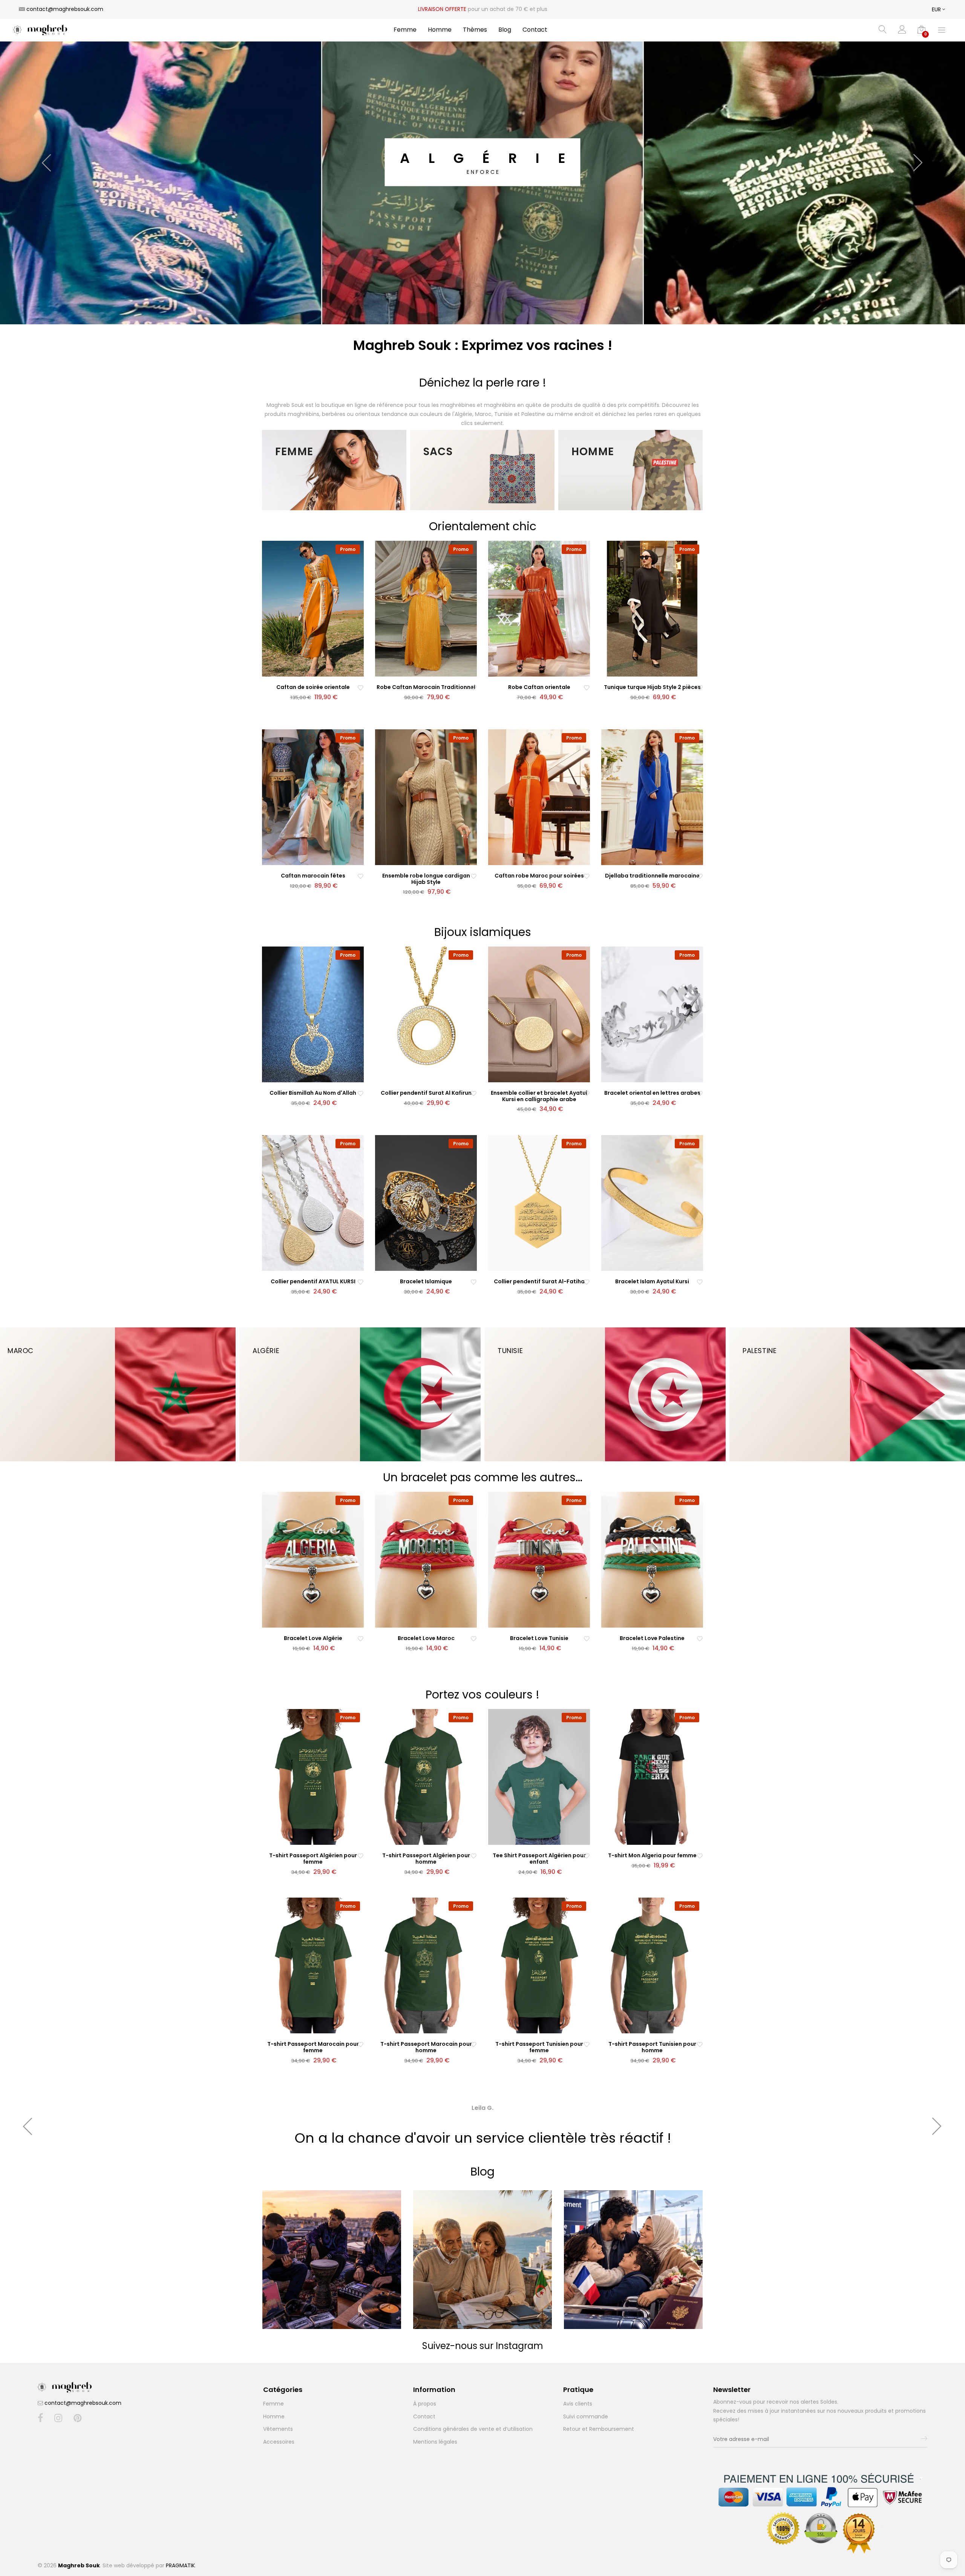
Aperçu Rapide (317, 670)
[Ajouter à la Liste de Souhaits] (361, 687)
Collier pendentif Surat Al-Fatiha (539, 1281)
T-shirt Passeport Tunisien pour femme (539, 2047)
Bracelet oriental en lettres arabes (652, 1093)
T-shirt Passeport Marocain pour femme (313, 2047)
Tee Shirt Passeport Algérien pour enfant (539, 1859)
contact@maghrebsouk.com (83, 2403)
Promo (348, 549)
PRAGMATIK (180, 2565)
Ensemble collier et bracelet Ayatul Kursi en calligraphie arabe (539, 1096)
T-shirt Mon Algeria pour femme (652, 1855)
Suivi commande (586, 2416)
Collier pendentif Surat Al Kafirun (426, 1093)
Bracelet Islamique (426, 1281)
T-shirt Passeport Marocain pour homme (426, 2047)
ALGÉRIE (266, 1351)
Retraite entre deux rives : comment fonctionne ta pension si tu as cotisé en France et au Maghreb (486, 2240)
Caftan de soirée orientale (313, 687)
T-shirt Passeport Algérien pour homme (426, 1859)
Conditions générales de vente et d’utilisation (473, 2429)
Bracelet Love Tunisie (539, 1638)
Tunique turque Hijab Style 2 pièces (652, 687)
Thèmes (475, 30)
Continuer (276, 2309)
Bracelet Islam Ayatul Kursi (652, 1281)
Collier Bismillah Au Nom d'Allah (313, 1093)
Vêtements (278, 2429)
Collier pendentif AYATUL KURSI (313, 1281)
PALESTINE (760, 1351)
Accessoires (279, 2442)
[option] (482, 162)
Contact (535, 30)
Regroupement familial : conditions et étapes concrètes (647, 2232)
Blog (505, 30)
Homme (440, 30)
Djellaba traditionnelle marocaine (652, 876)
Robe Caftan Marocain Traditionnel (426, 687)
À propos (425, 2404)
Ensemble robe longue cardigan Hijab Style (426, 879)
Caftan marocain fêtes (313, 876)
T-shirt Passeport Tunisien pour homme (652, 2047)
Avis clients (578, 2404)
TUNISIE (510, 1351)
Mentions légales (435, 2442)
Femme (405, 30)
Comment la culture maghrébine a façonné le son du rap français (342, 2236)
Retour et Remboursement (599, 2429)
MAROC (21, 1351)
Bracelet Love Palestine (652, 1638)
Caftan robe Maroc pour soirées (539, 876)
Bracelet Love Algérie (313, 1638)
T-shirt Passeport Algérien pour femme (313, 1859)
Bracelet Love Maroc (426, 1638)
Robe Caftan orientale (539, 687)
